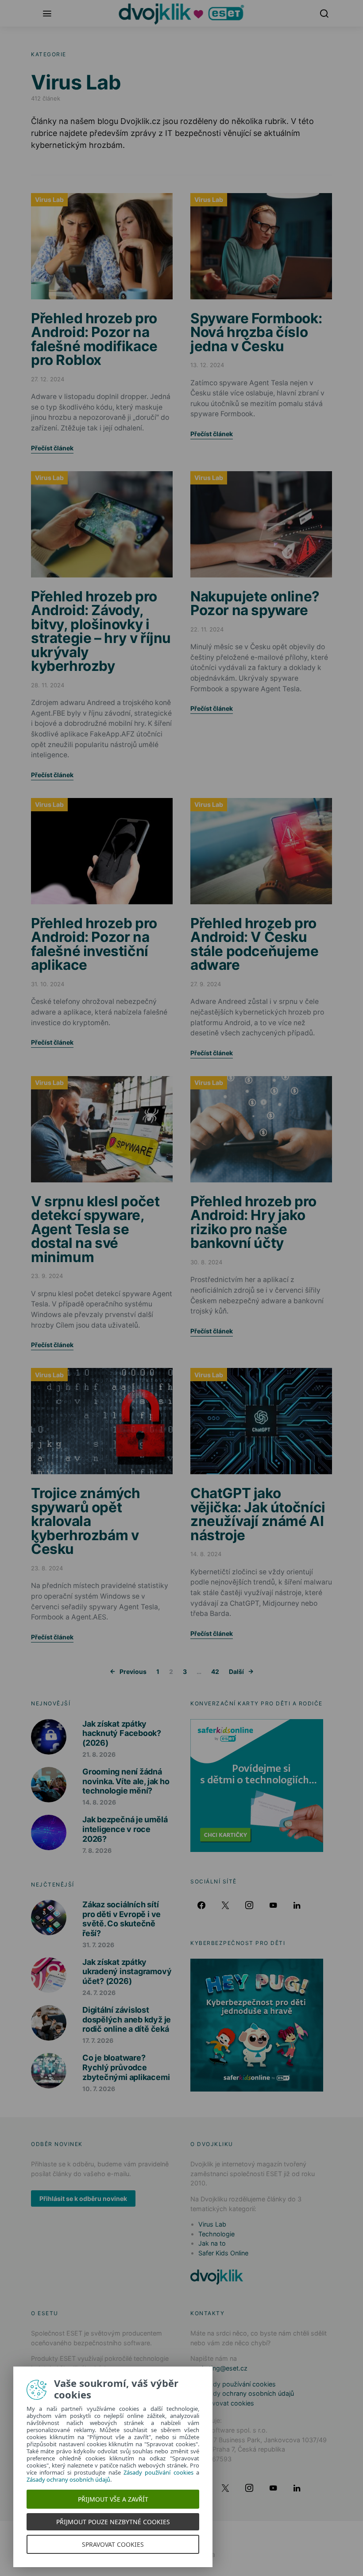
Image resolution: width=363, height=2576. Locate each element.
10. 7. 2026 (99, 2089)
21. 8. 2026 (99, 1754)
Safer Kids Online (223, 2253)
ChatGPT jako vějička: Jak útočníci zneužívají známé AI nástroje (258, 1514)
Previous (133, 1671)
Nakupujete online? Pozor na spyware (255, 603)
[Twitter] (225, 1905)
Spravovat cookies (226, 2403)
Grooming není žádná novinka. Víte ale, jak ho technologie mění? (126, 1781)
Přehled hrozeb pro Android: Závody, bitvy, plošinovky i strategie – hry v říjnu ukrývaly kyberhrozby (101, 631)
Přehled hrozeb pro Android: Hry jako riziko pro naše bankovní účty (253, 1222)
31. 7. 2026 (98, 1945)
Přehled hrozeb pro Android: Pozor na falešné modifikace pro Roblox (94, 339)
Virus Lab (49, 199)
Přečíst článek (52, 448)
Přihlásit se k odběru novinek (83, 2198)
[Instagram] (249, 1905)
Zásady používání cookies (237, 2384)
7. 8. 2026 (97, 1850)
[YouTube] (273, 1905)
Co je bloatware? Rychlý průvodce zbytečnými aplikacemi (126, 2067)
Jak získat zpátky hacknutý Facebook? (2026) (122, 1733)
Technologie (216, 2234)
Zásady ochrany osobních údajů (246, 2393)
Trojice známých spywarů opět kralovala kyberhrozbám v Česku (86, 1521)
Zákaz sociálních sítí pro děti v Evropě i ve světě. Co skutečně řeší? (122, 1919)
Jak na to (212, 2243)
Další (236, 1671)
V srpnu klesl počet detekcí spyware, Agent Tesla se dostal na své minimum (95, 1229)
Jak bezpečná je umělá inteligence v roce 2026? (125, 1829)
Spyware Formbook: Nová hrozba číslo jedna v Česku (256, 332)
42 (215, 1671)
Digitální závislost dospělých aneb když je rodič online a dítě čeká (127, 2019)
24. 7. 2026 (99, 1993)
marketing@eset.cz (219, 2368)
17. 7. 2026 (98, 2040)
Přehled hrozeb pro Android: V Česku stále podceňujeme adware (254, 944)
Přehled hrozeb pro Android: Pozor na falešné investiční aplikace (94, 944)
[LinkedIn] (297, 1905)
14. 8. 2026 (99, 1802)
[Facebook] (201, 1905)
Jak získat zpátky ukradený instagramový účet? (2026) (127, 1972)
